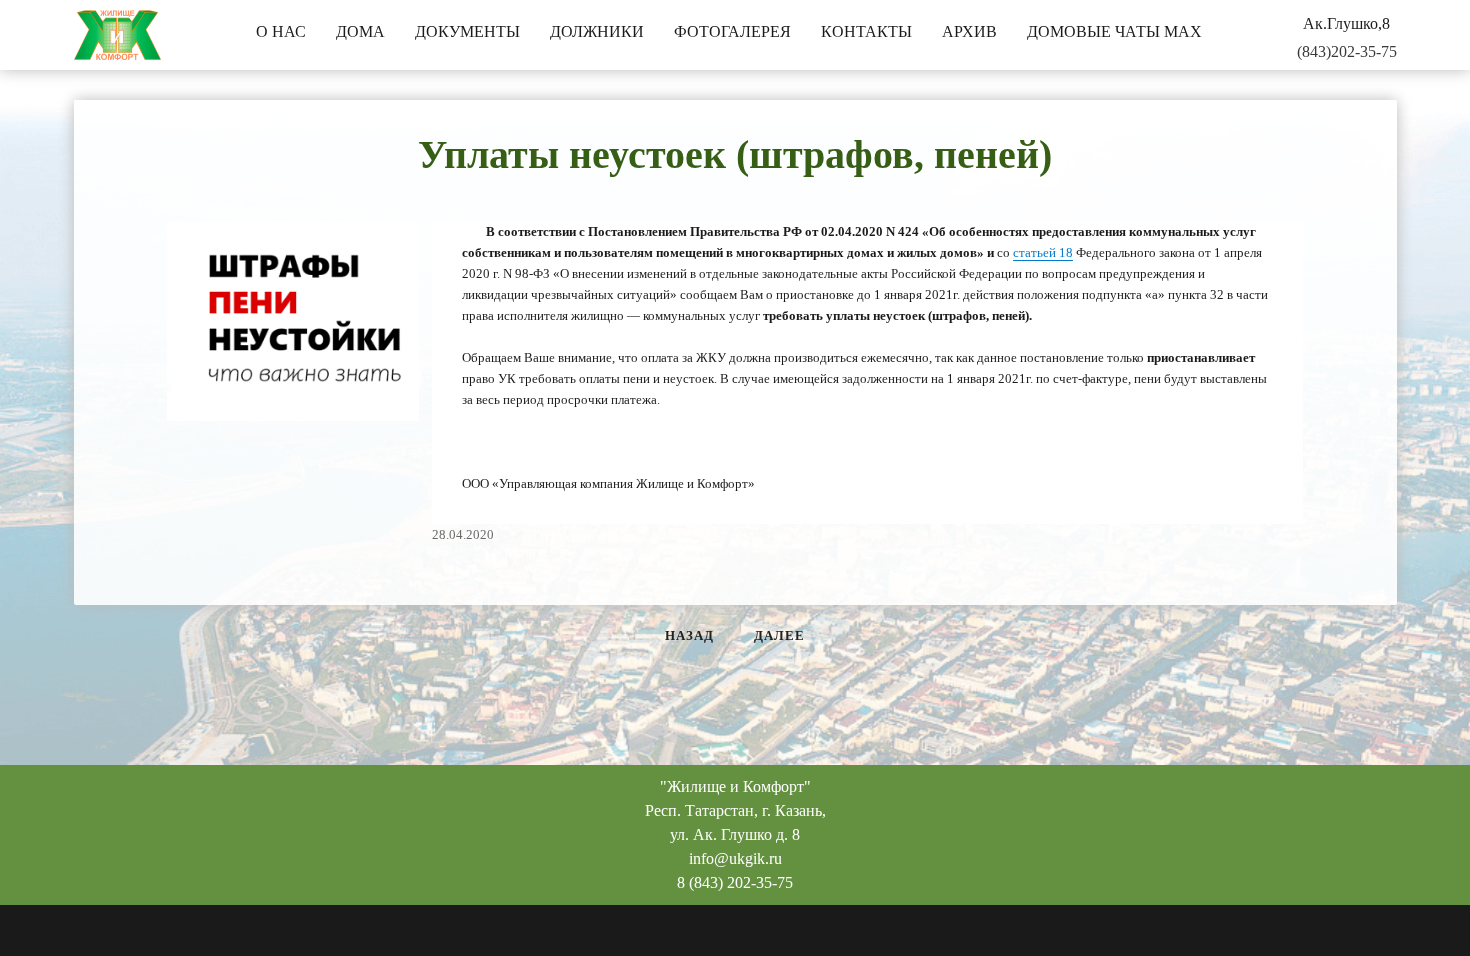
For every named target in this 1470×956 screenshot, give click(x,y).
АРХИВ (969, 31)
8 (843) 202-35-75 (735, 882)
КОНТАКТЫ (866, 31)
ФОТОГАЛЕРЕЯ (732, 31)
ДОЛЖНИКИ (597, 31)
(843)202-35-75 (1347, 51)
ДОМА (360, 31)
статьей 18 (1043, 252)
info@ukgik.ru (735, 858)
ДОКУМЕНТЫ (467, 31)
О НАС (281, 31)
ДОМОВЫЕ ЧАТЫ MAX (1114, 31)
